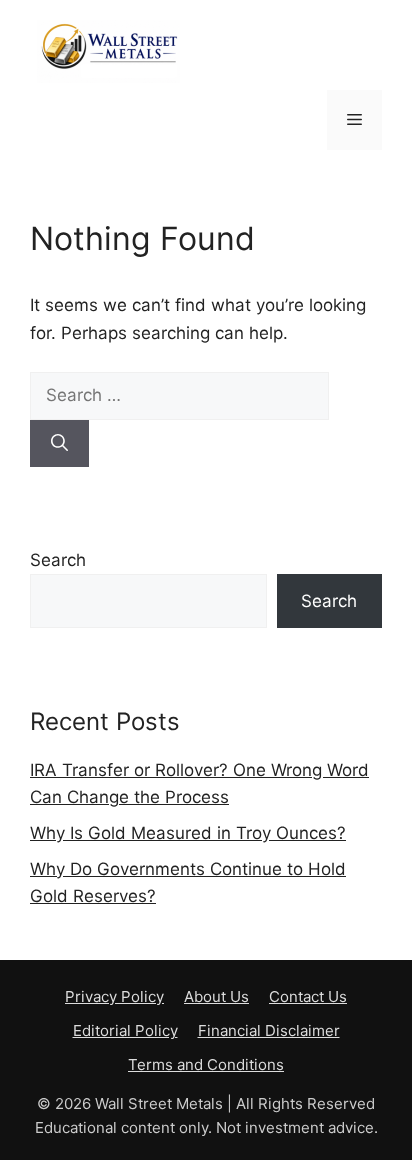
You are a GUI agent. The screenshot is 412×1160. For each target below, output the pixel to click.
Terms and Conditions (206, 1064)
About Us (216, 996)
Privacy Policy (114, 996)
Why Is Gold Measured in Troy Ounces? (188, 833)
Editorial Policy (125, 1030)
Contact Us (308, 996)
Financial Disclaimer (269, 1030)
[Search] (59, 444)
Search (58, 560)
